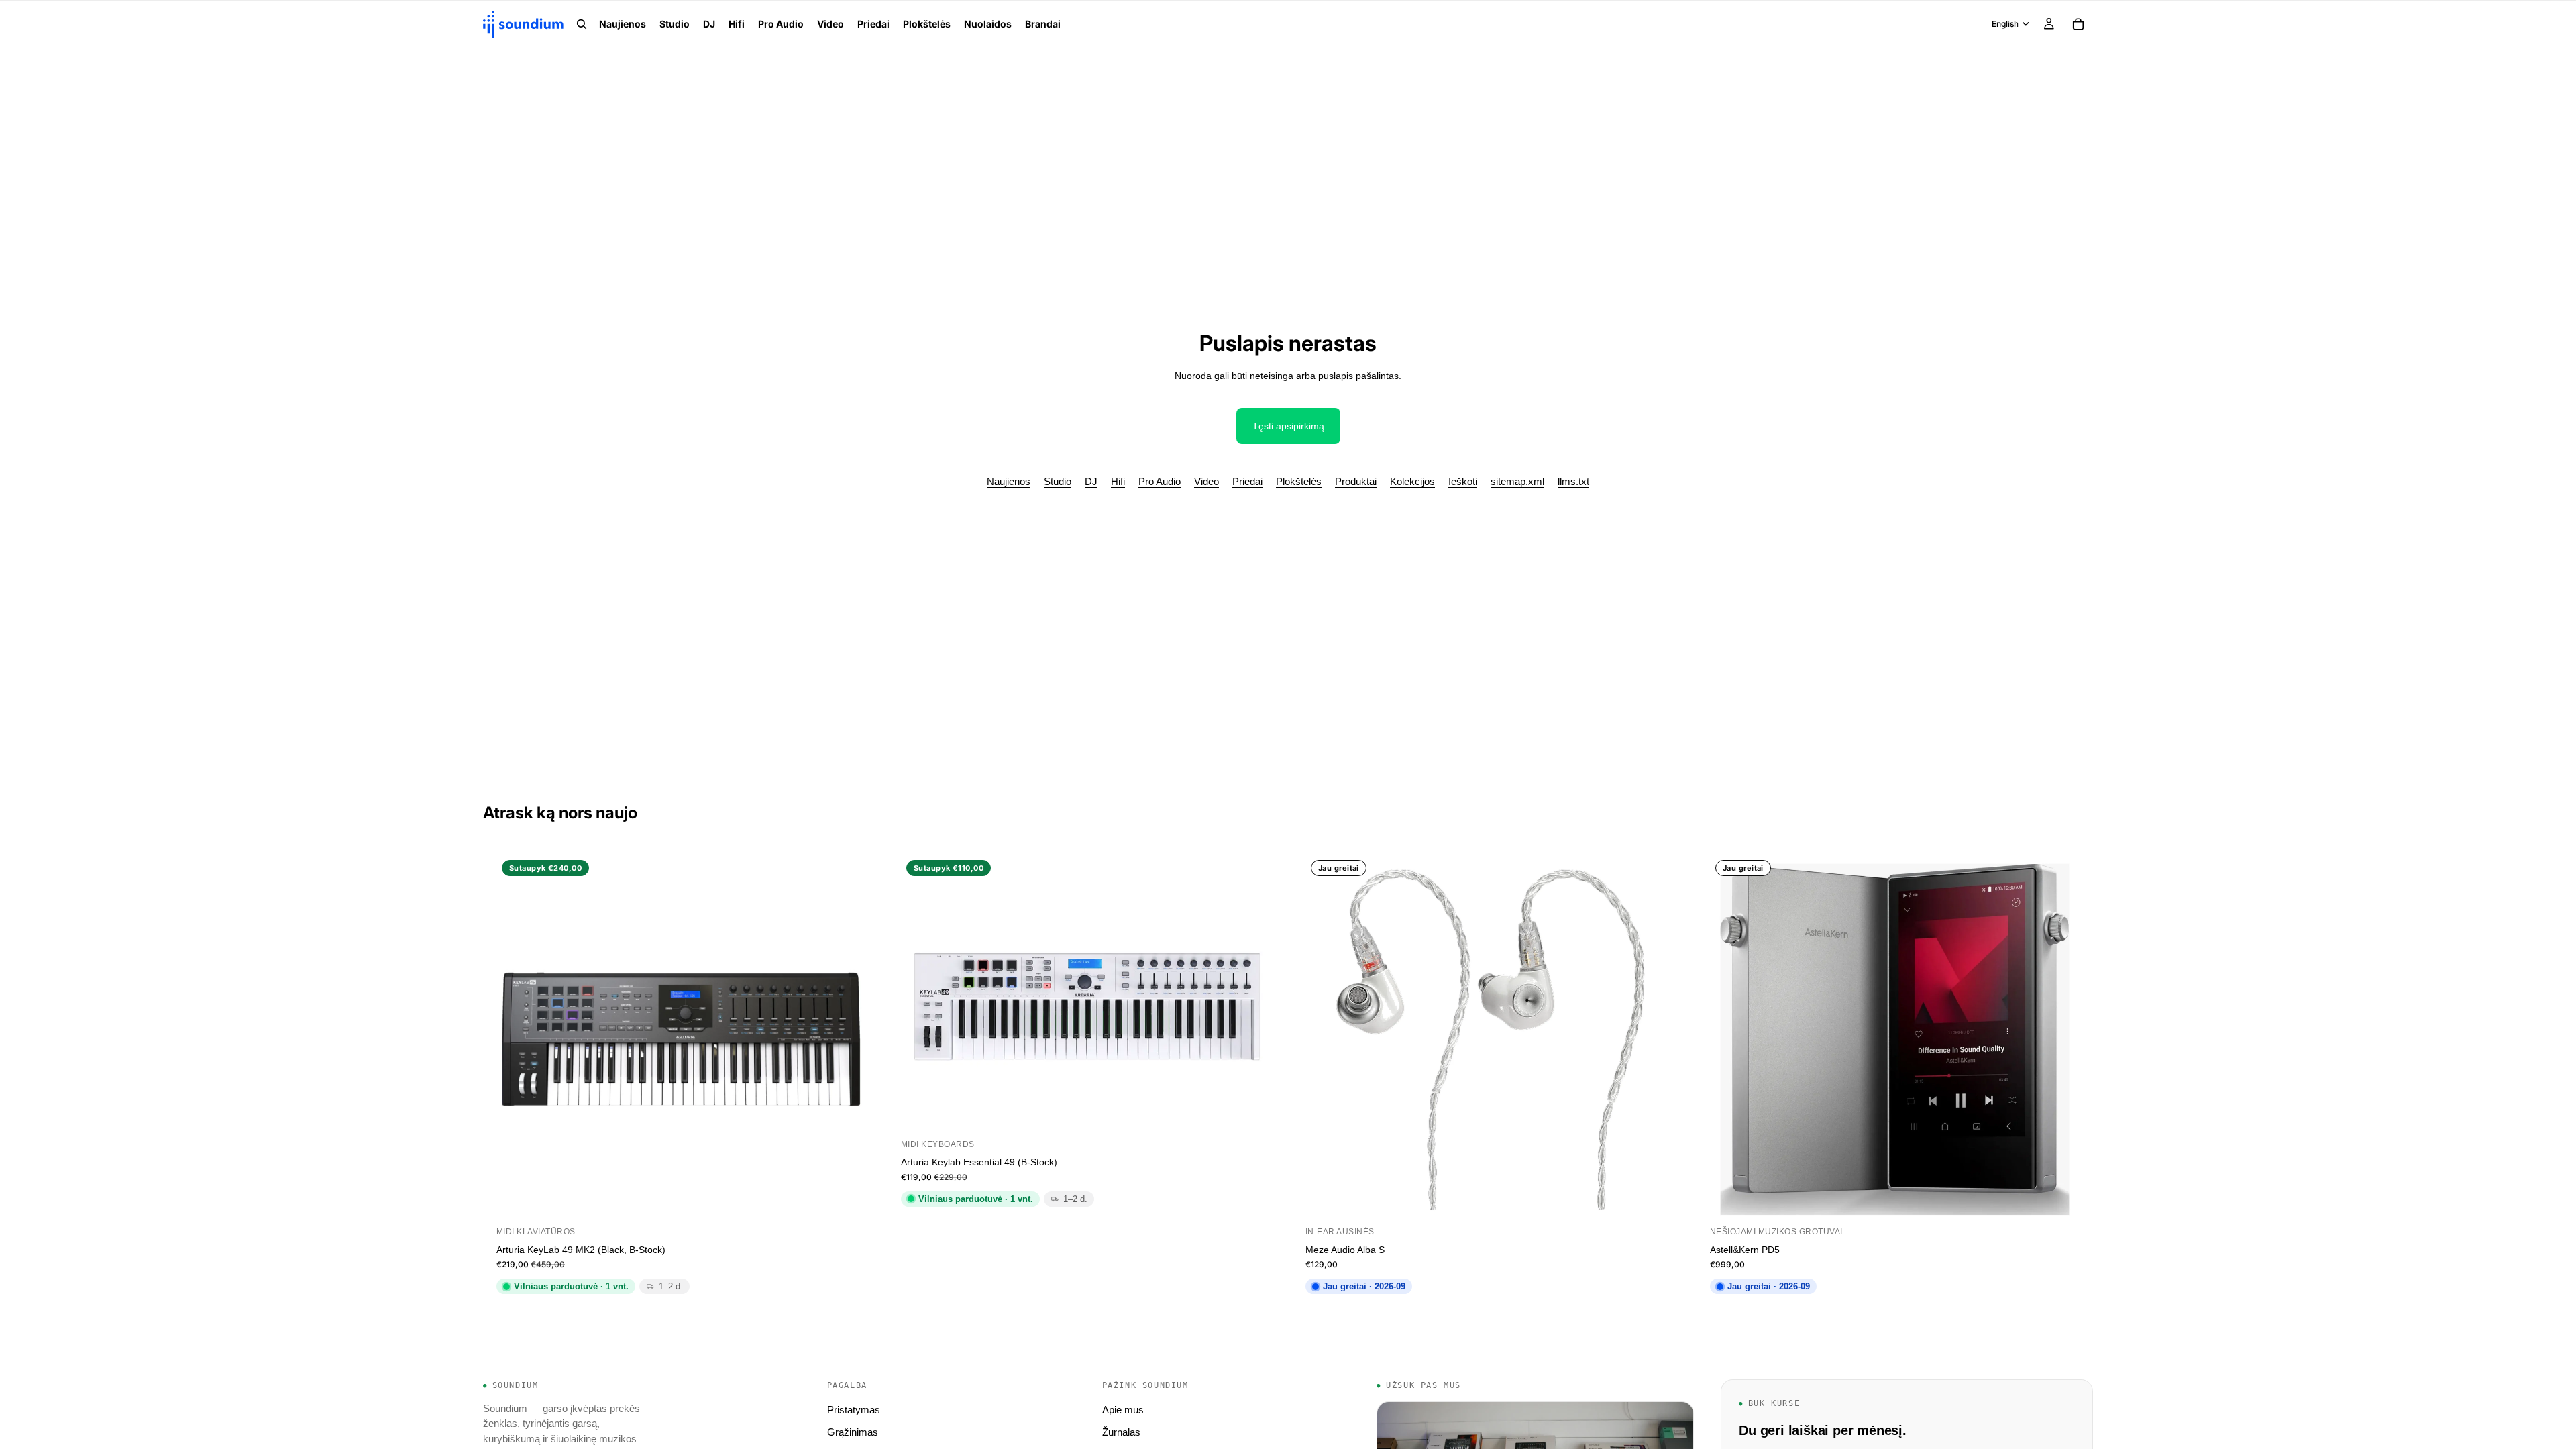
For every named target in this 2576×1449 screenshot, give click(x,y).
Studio (1058, 481)
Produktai (1356, 481)
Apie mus (1123, 1410)
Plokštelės (1299, 481)
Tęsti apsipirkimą (1288, 426)
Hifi (1118, 481)
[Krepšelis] (2078, 24)
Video (1206, 481)
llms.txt (1573, 481)
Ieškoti (1463, 481)
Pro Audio (1160, 481)
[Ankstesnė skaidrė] (921, 996)
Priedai (1247, 481)
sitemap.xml (1517, 481)
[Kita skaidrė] (1250, 996)
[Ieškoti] (582, 24)
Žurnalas (1121, 1432)
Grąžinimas (853, 1432)
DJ (1091, 481)
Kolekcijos (1412, 481)
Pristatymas (854, 1410)
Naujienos (1009, 481)
